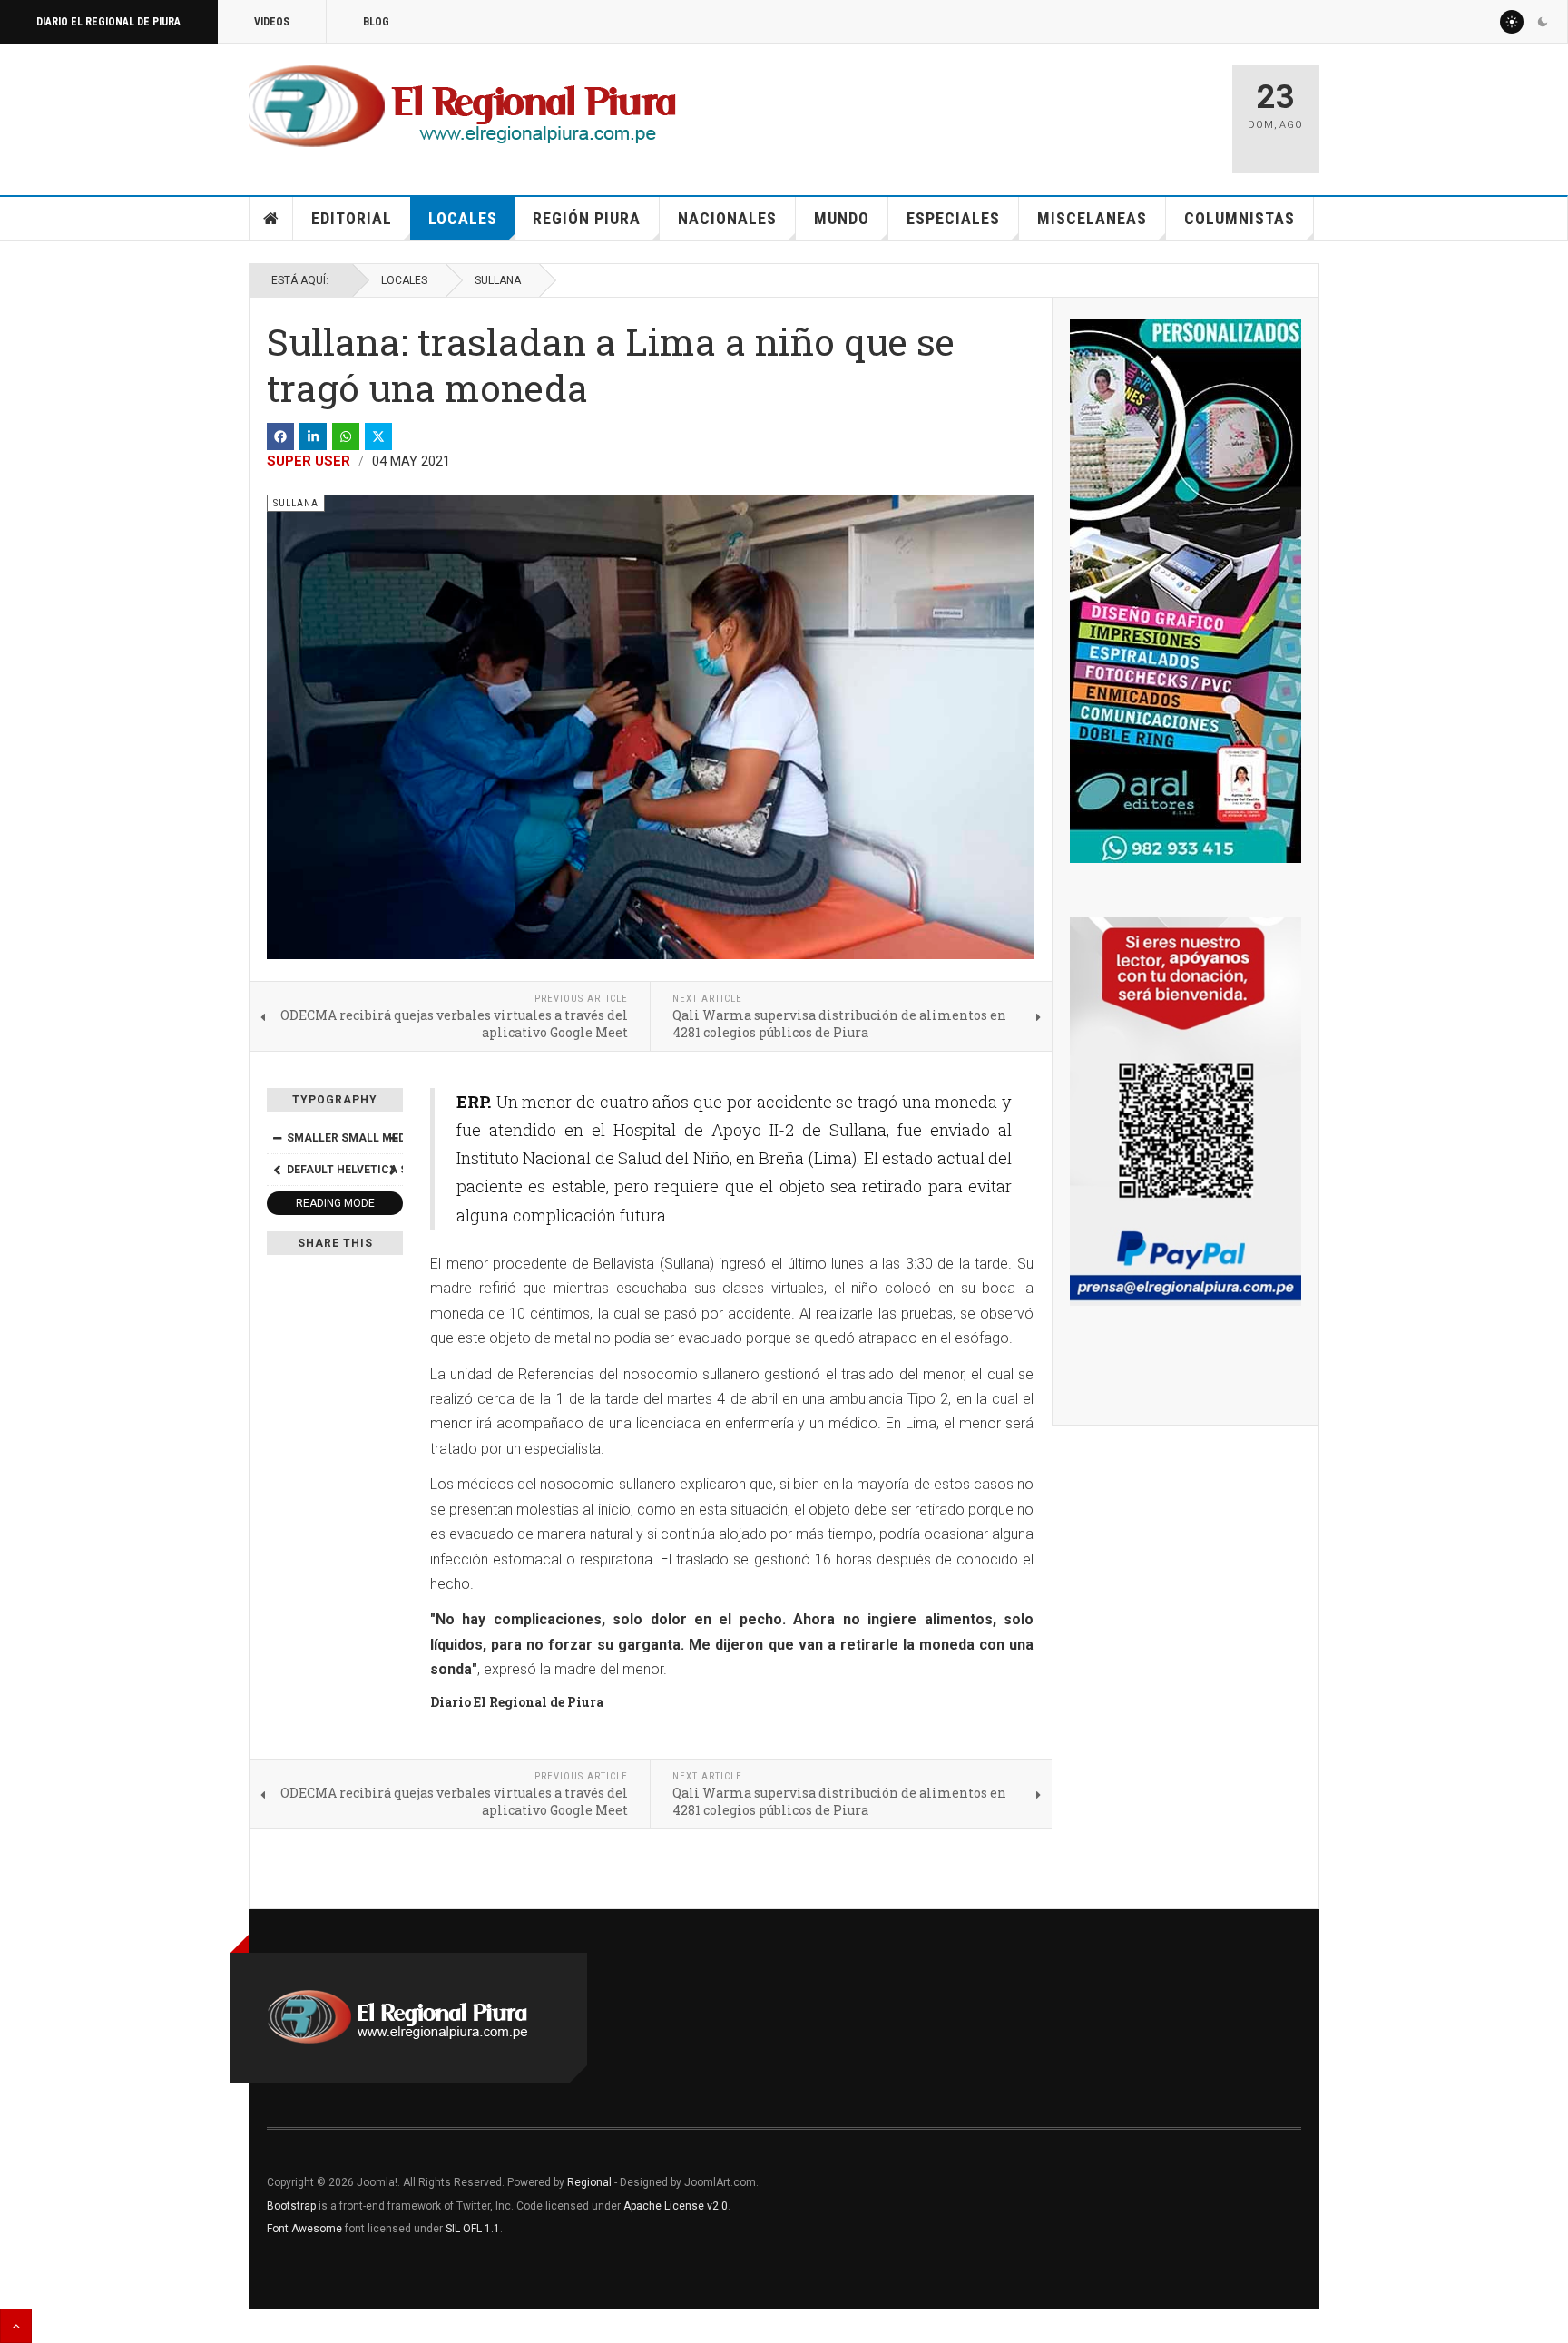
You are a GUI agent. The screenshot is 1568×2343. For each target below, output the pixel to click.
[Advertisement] (1004, 111)
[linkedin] (313, 436)
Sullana (498, 280)
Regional (589, 2182)
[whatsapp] (346, 436)
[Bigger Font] (393, 1138)
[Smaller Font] (277, 1138)
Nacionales (727, 218)
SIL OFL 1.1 (473, 2229)
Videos (272, 22)
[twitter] (378, 436)
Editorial (352, 218)
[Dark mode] (1543, 22)
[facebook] (280, 436)
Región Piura (587, 218)
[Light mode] (1512, 22)
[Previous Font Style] (277, 1170)
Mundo (842, 218)
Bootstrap (291, 2206)
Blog (376, 22)
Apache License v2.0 (676, 2206)
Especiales (953, 218)
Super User (309, 461)
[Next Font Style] (393, 1170)
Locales (463, 218)
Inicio (271, 219)
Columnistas (1240, 218)
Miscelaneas (1092, 218)
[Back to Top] (16, 2326)
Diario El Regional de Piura (108, 22)
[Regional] (462, 107)
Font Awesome (304, 2229)
